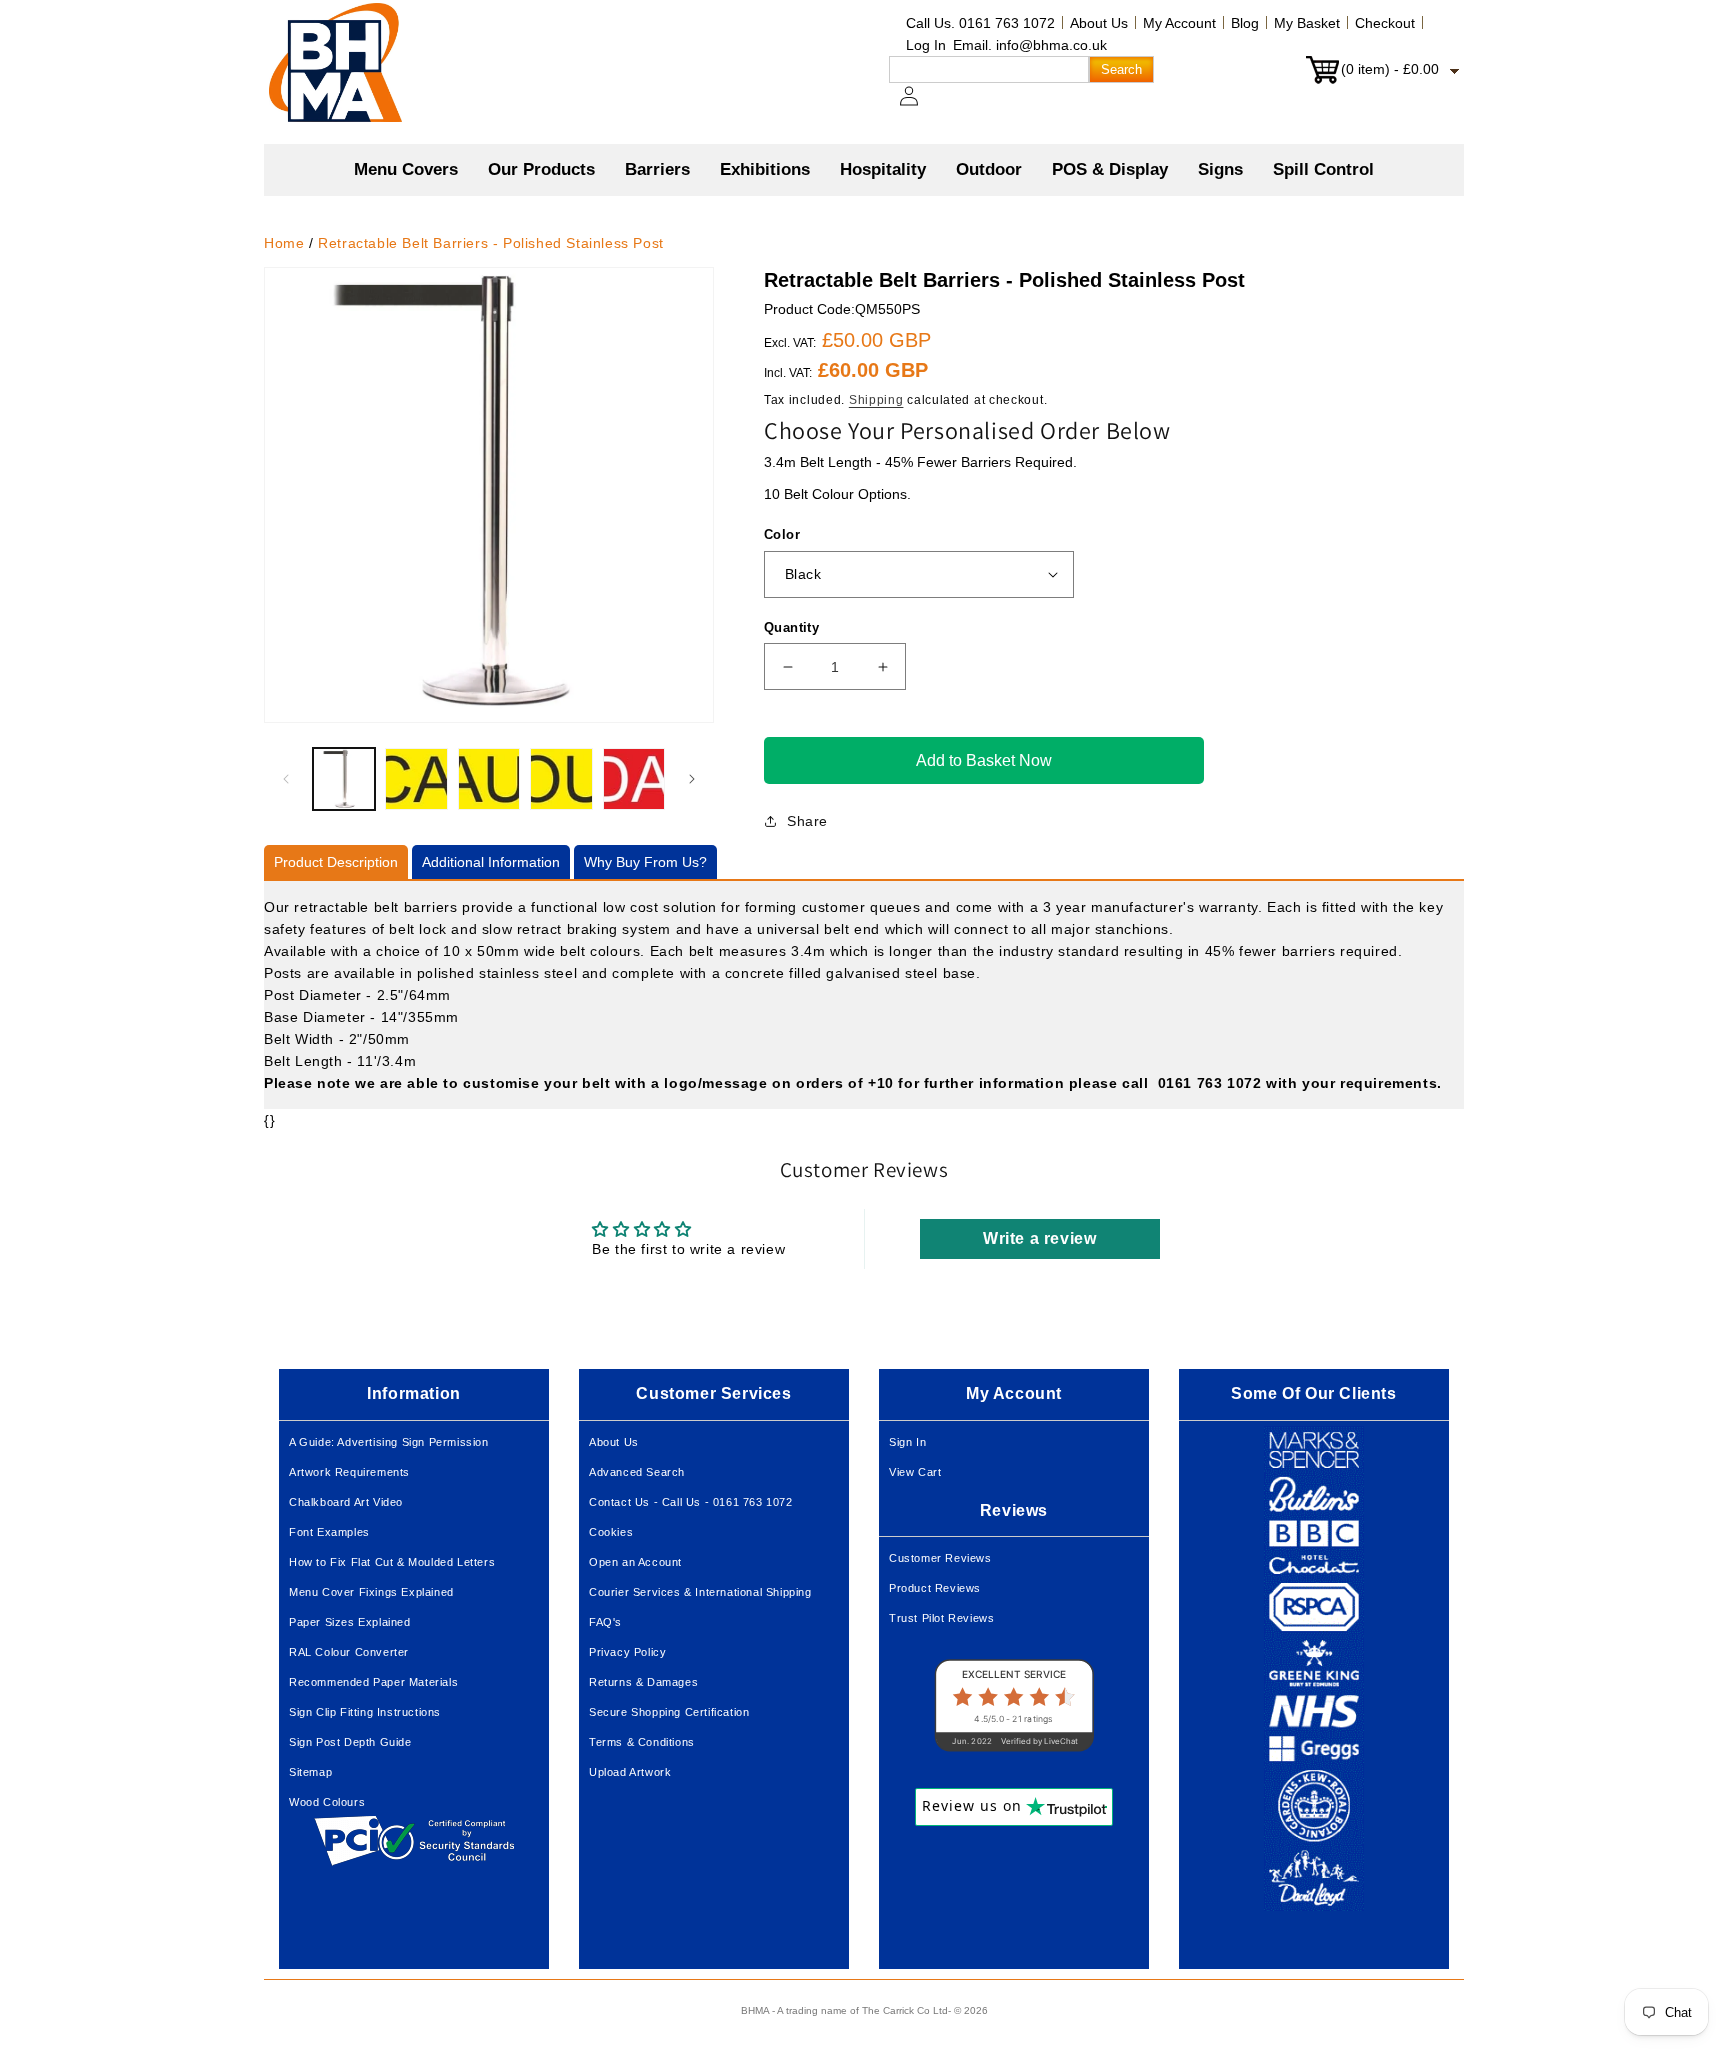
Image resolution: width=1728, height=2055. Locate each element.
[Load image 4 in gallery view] (561, 779)
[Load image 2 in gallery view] (416, 779)
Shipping (876, 400)
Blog (1245, 23)
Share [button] (807, 821)
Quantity (791, 627)
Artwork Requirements (349, 1472)
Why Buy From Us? (645, 862)
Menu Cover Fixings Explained (371, 1592)
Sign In (907, 1442)
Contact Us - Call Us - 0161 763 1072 (691, 1502)
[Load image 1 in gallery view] (344, 779)
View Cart (915, 1472)
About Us (1099, 23)
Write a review (1039, 1238)
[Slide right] (692, 779)
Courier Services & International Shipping (700, 1592)
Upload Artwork (630, 1772)
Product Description (336, 862)
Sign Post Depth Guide (350, 1742)
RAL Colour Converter (349, 1652)
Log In (926, 45)
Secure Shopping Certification (669, 1712)
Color (782, 534)
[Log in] (921, 106)
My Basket (1307, 23)
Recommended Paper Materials (373, 1682)
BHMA (755, 2010)
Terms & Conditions (642, 1742)
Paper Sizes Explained (350, 1622)
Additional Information (491, 862)
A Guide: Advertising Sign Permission (389, 1442)
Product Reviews (935, 1588)
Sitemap (310, 1772)
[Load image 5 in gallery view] (634, 779)
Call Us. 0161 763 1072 (980, 23)
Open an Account (635, 1562)
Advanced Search (637, 1472)
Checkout (1385, 23)
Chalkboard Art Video (346, 1502)
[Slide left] (286, 779)
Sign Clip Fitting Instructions (365, 1712)
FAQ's (605, 1622)
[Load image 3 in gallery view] (489, 779)
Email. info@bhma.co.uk (1030, 45)
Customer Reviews (940, 1558)
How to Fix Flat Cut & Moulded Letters (392, 1562)
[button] (541, 170)
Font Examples (329, 1532)
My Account (1179, 23)
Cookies (611, 1532)
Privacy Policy (627, 1652)
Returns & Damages (643, 1682)
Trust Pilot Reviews (941, 1618)
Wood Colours (327, 1802)
